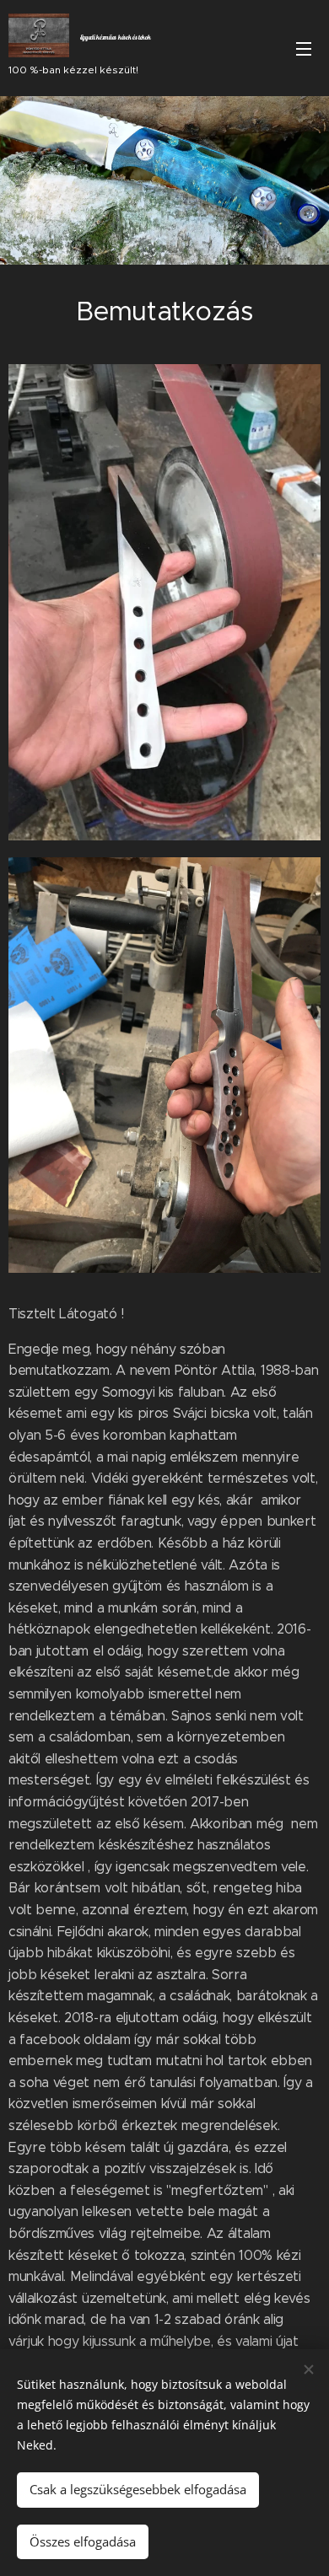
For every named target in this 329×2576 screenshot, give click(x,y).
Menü (304, 48)
